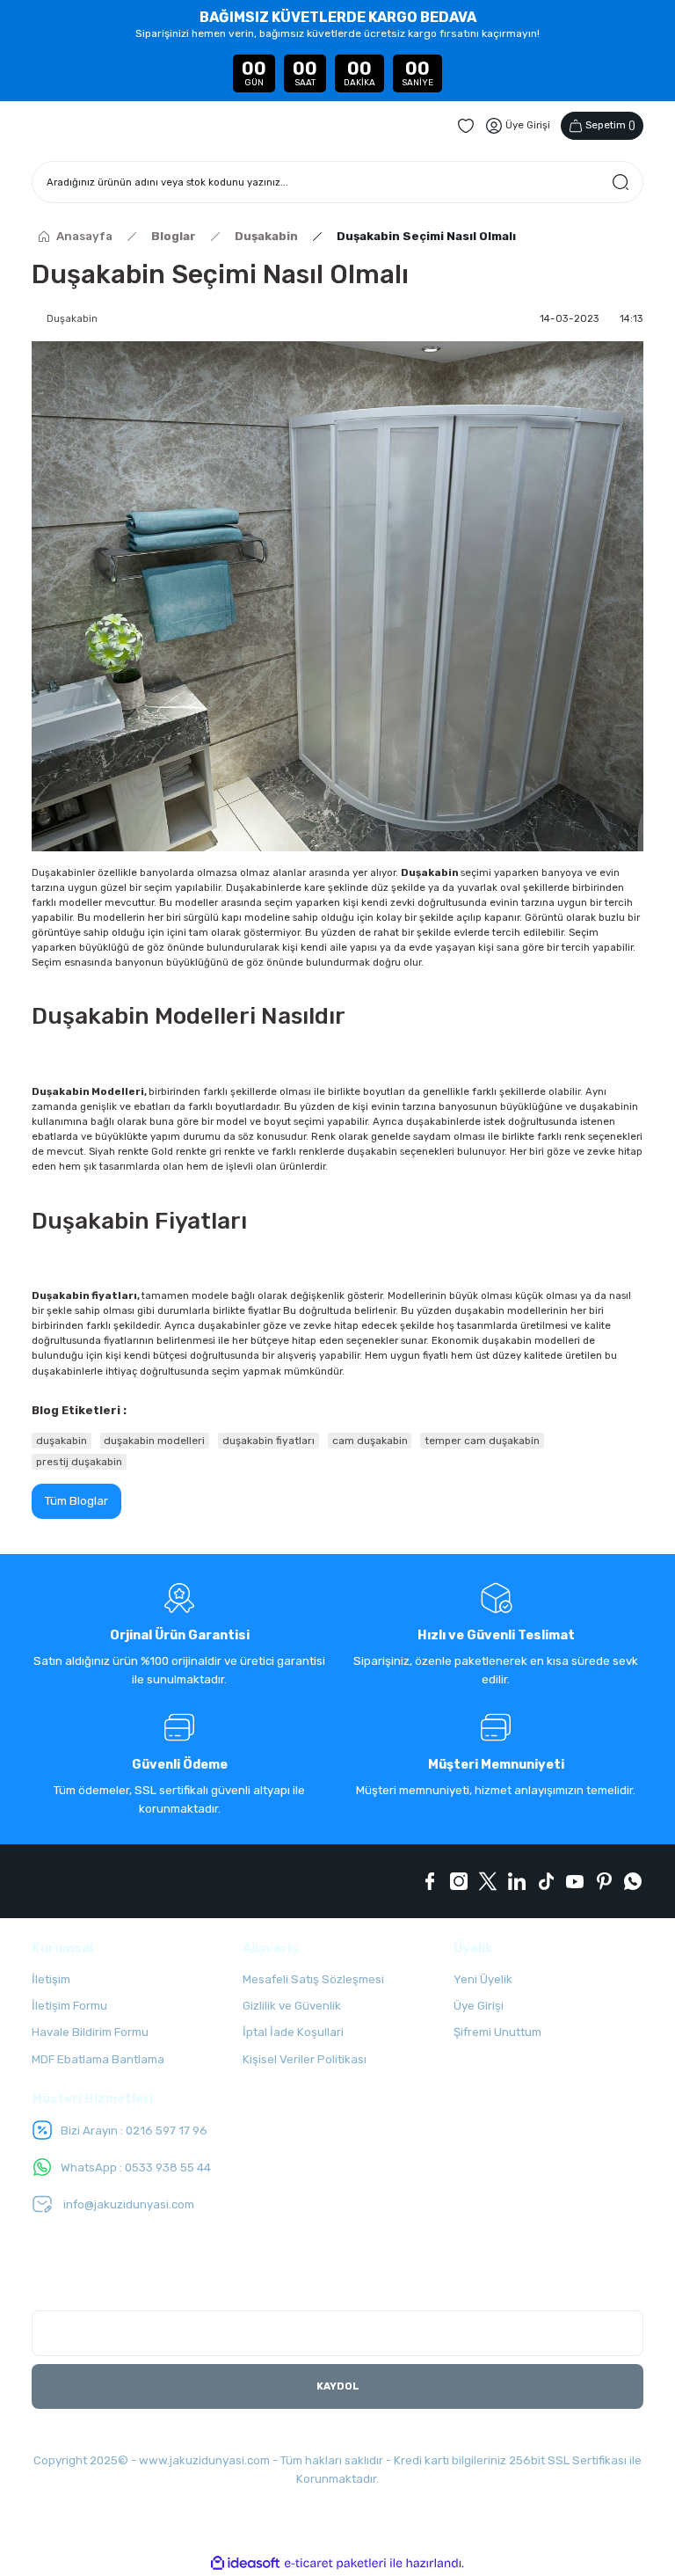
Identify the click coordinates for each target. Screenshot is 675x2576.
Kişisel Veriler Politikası (305, 2059)
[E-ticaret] (335, 2563)
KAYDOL (338, 2386)
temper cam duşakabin (482, 1441)
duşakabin (62, 1441)
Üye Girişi (479, 2006)
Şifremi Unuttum (497, 2032)
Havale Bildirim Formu (90, 2032)
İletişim (51, 1979)
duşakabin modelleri (154, 1441)
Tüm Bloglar (76, 1501)
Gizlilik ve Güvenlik (292, 2006)
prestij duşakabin (79, 1462)
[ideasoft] (245, 2564)
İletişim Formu (69, 2006)
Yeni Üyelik (483, 1979)
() (610, 125)
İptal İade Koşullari (293, 2032)
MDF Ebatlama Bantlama (98, 2059)
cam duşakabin (370, 1441)
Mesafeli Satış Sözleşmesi (313, 1979)
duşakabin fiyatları (269, 1441)
